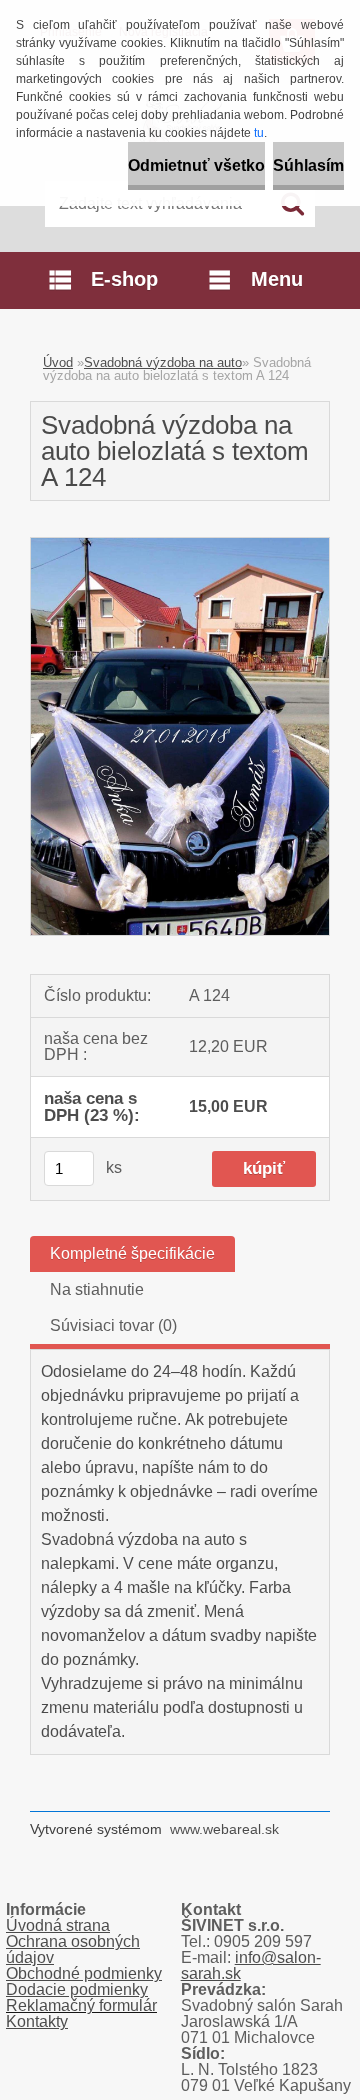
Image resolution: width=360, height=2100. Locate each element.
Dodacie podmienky (77, 1989)
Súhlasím (308, 165)
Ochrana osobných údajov (73, 1949)
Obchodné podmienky (84, 1973)
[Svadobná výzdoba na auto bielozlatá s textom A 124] (180, 545)
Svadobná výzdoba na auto (163, 362)
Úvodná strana (58, 1925)
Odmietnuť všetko (196, 165)
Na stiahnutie (97, 1289)
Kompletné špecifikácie (132, 1253)
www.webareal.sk (224, 1829)
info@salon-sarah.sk (251, 1965)
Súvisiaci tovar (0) (113, 1325)
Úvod (58, 362)
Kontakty (37, 2021)
